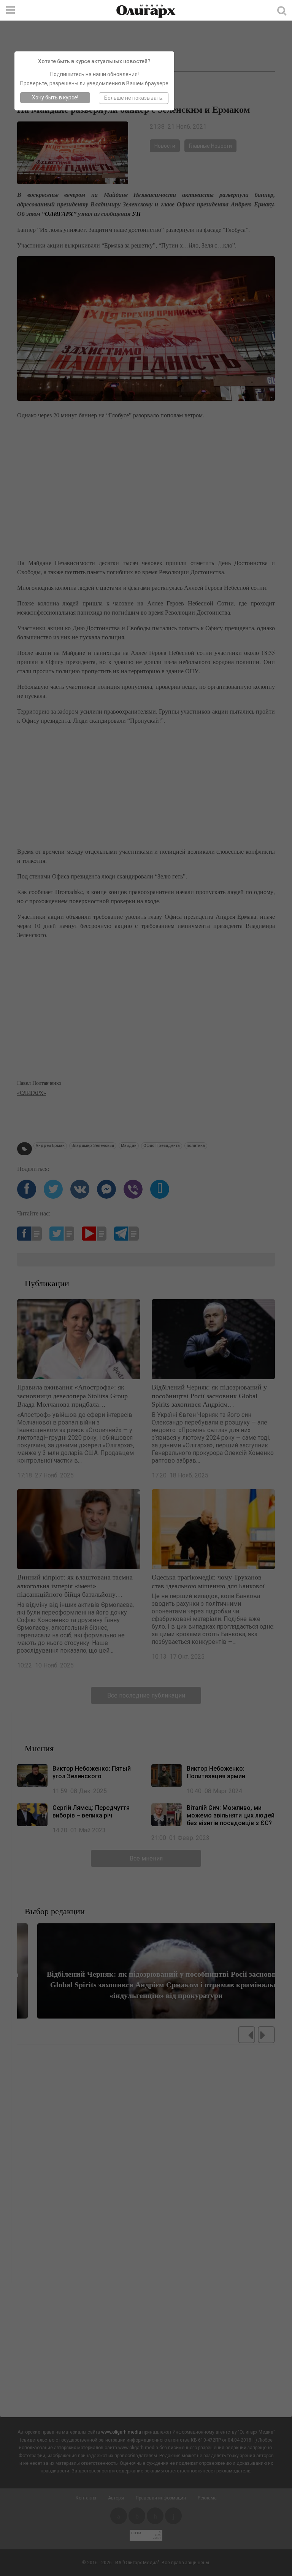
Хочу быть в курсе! (55, 97)
